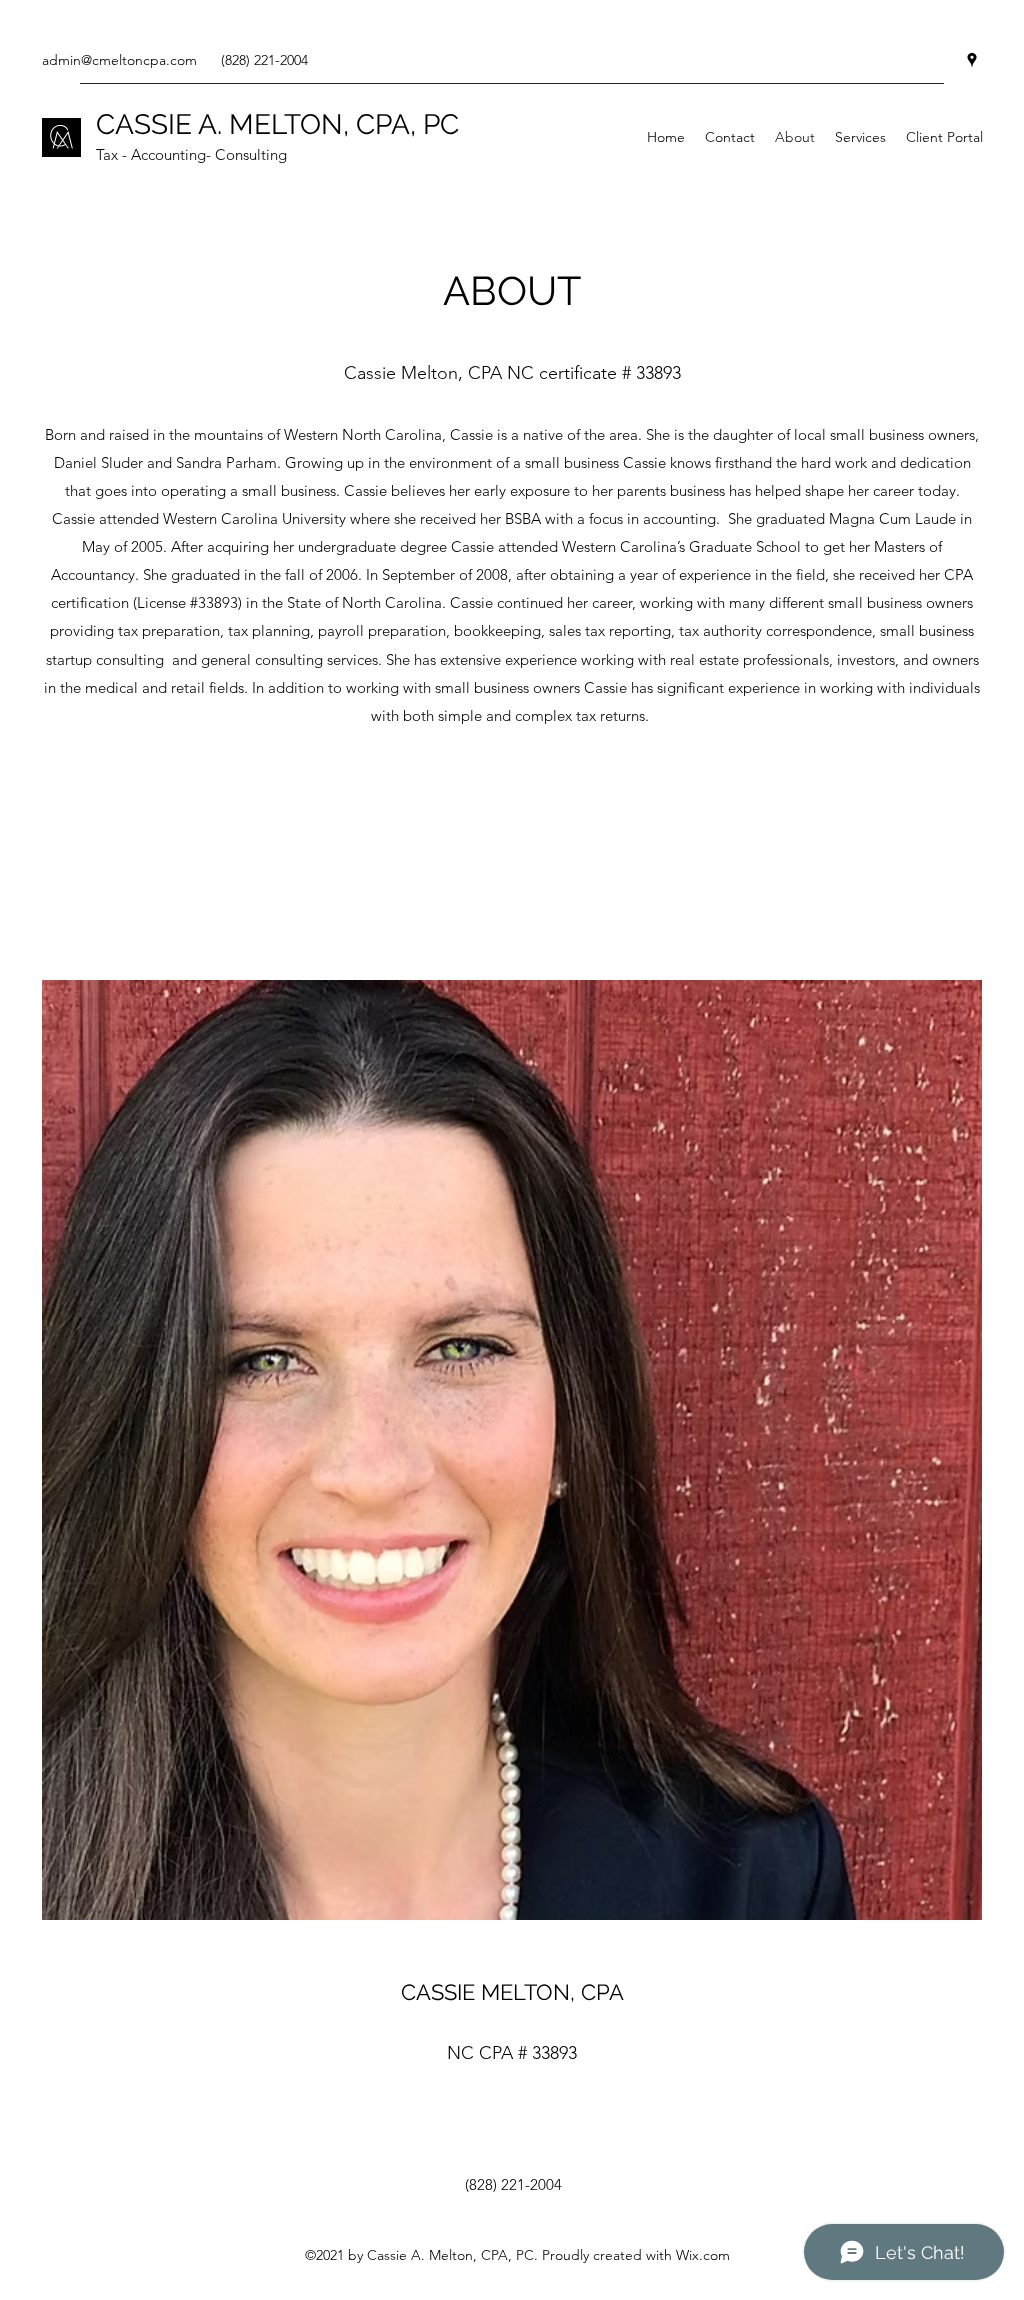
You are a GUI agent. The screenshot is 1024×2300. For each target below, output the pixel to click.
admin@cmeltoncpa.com (119, 60)
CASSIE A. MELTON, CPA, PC (277, 124)
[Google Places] (972, 60)
